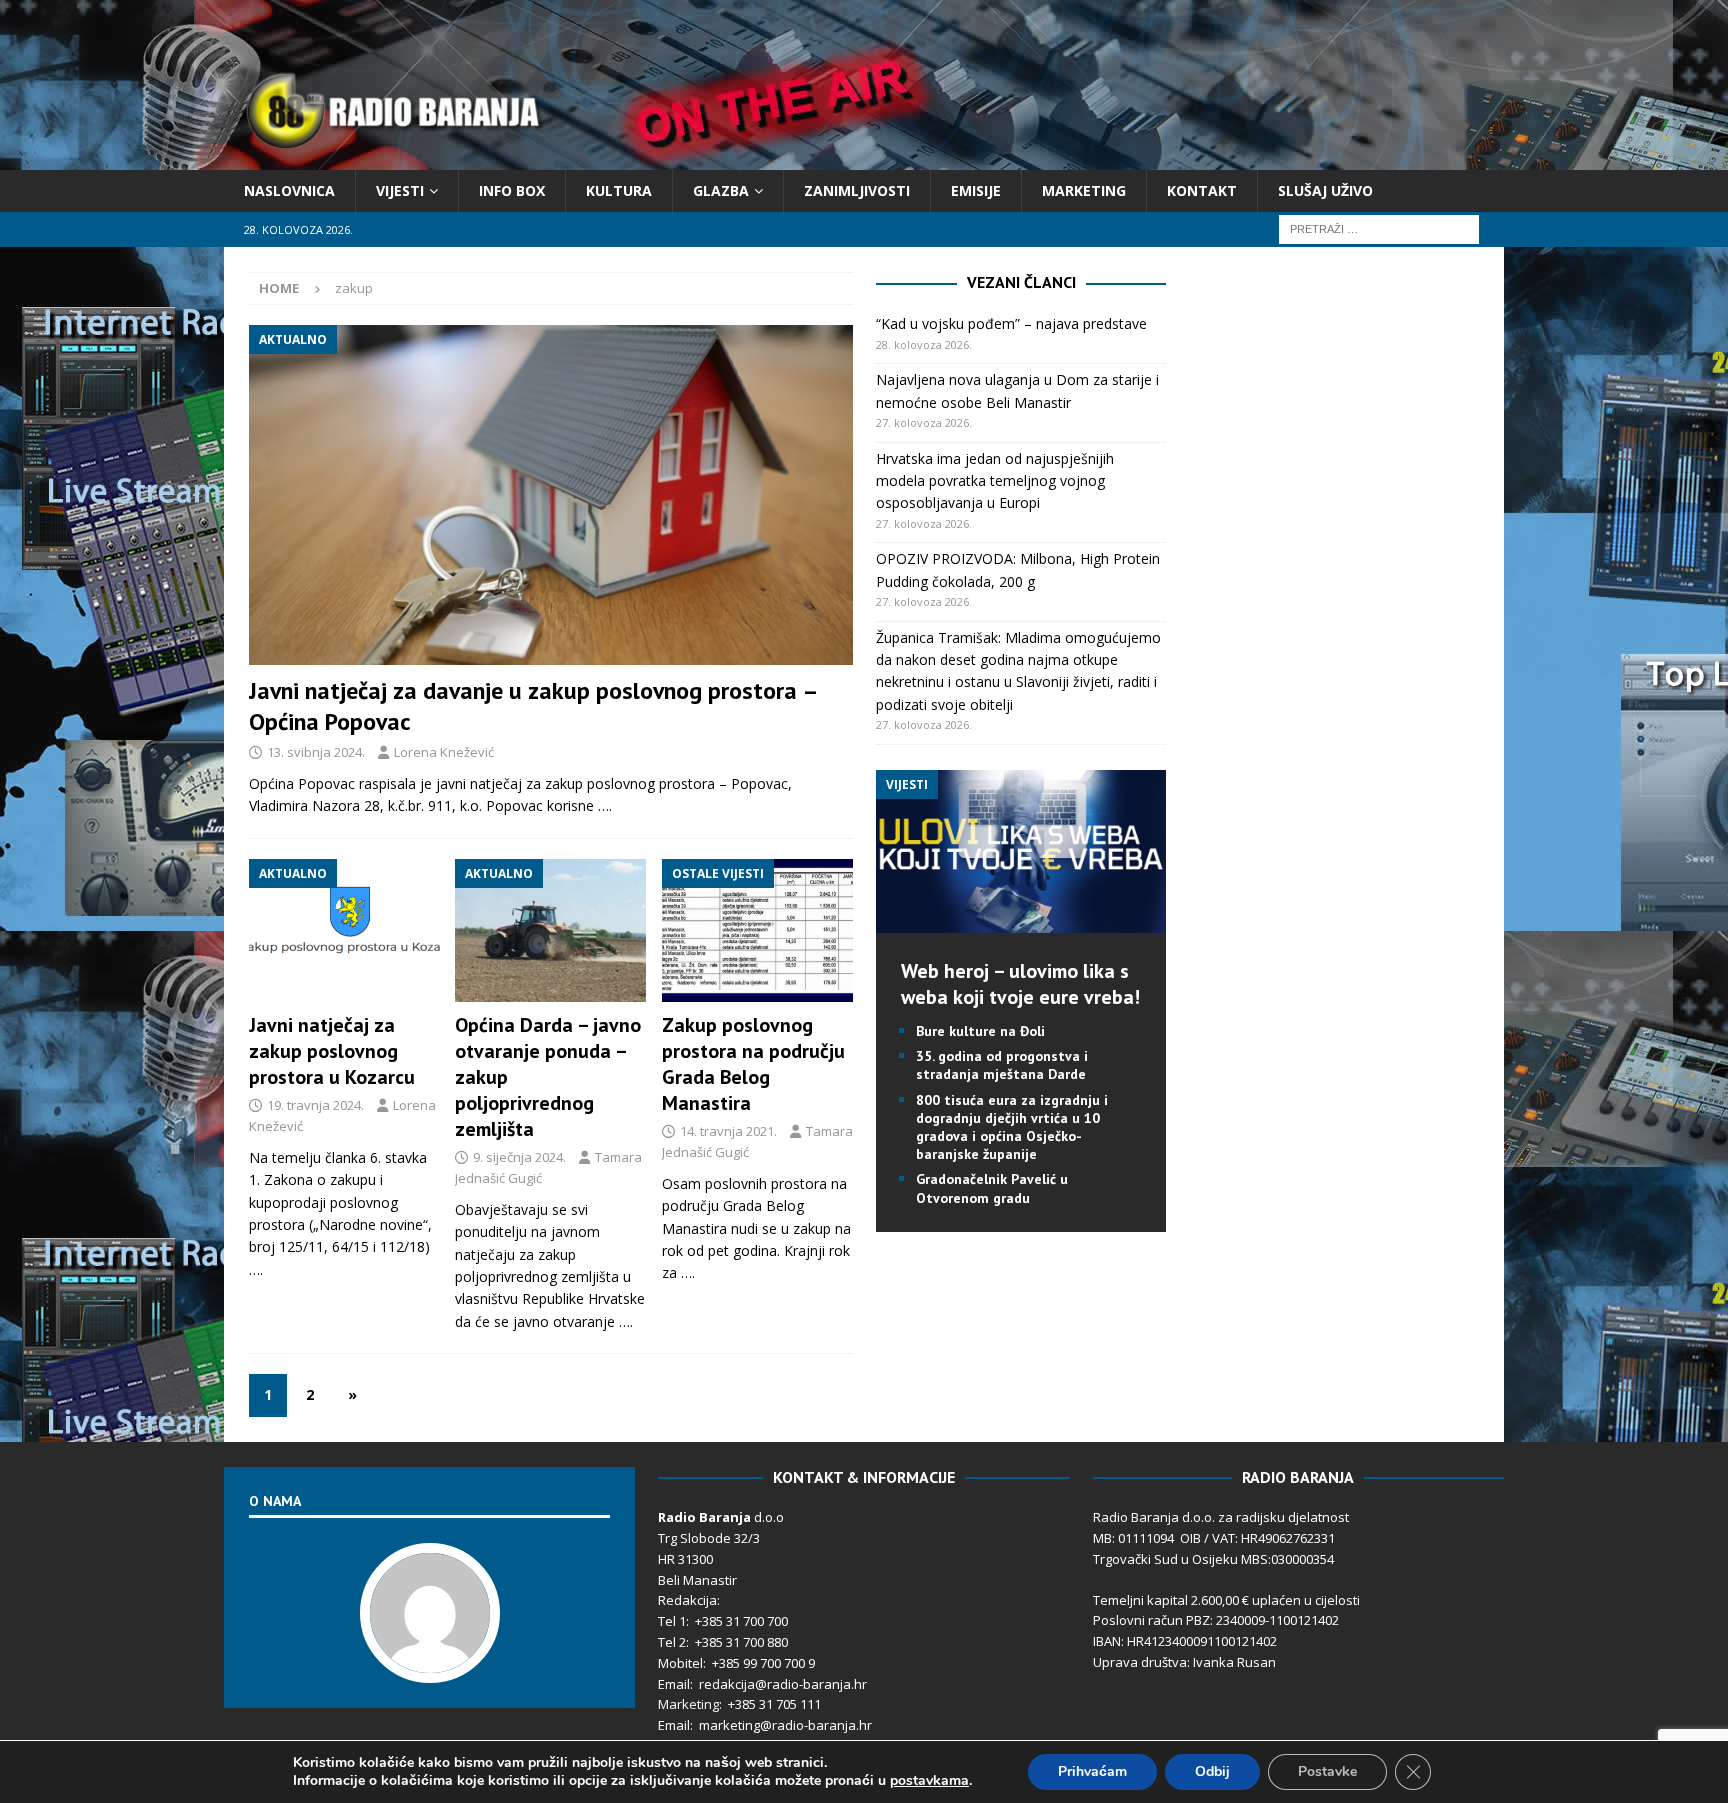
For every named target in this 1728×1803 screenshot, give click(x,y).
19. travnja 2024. (315, 1105)
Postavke (1327, 1771)
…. (605, 805)
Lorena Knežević (444, 752)
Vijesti (400, 190)
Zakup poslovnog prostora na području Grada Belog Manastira (753, 1064)
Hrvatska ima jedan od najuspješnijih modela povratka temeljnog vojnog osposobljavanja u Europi (995, 481)
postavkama (929, 1781)
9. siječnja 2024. (519, 1157)
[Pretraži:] (1379, 228)
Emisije (976, 190)
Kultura (619, 190)
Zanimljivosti (857, 190)
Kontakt (1202, 190)
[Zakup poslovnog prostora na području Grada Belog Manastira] (757, 931)
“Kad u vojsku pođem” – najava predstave (1011, 323)
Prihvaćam (1092, 1771)
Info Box (512, 190)
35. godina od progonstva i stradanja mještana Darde (1002, 1065)
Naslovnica (289, 190)
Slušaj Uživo (1325, 190)
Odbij (1212, 1771)
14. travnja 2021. (728, 1131)
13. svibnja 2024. (316, 752)
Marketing (1084, 190)
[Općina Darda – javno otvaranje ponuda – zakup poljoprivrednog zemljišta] (550, 931)
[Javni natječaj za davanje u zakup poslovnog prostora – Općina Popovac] (551, 494)
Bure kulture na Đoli (980, 1031)
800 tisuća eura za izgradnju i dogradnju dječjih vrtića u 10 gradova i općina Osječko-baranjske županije (1012, 1127)
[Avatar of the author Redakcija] (430, 1662)
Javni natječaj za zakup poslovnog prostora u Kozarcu (332, 1051)
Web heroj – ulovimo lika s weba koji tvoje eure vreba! (1020, 984)
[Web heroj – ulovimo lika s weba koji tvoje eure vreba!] (1021, 921)
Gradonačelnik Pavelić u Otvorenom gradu (992, 1188)
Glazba (721, 190)
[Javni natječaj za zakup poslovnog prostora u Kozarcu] (344, 931)
